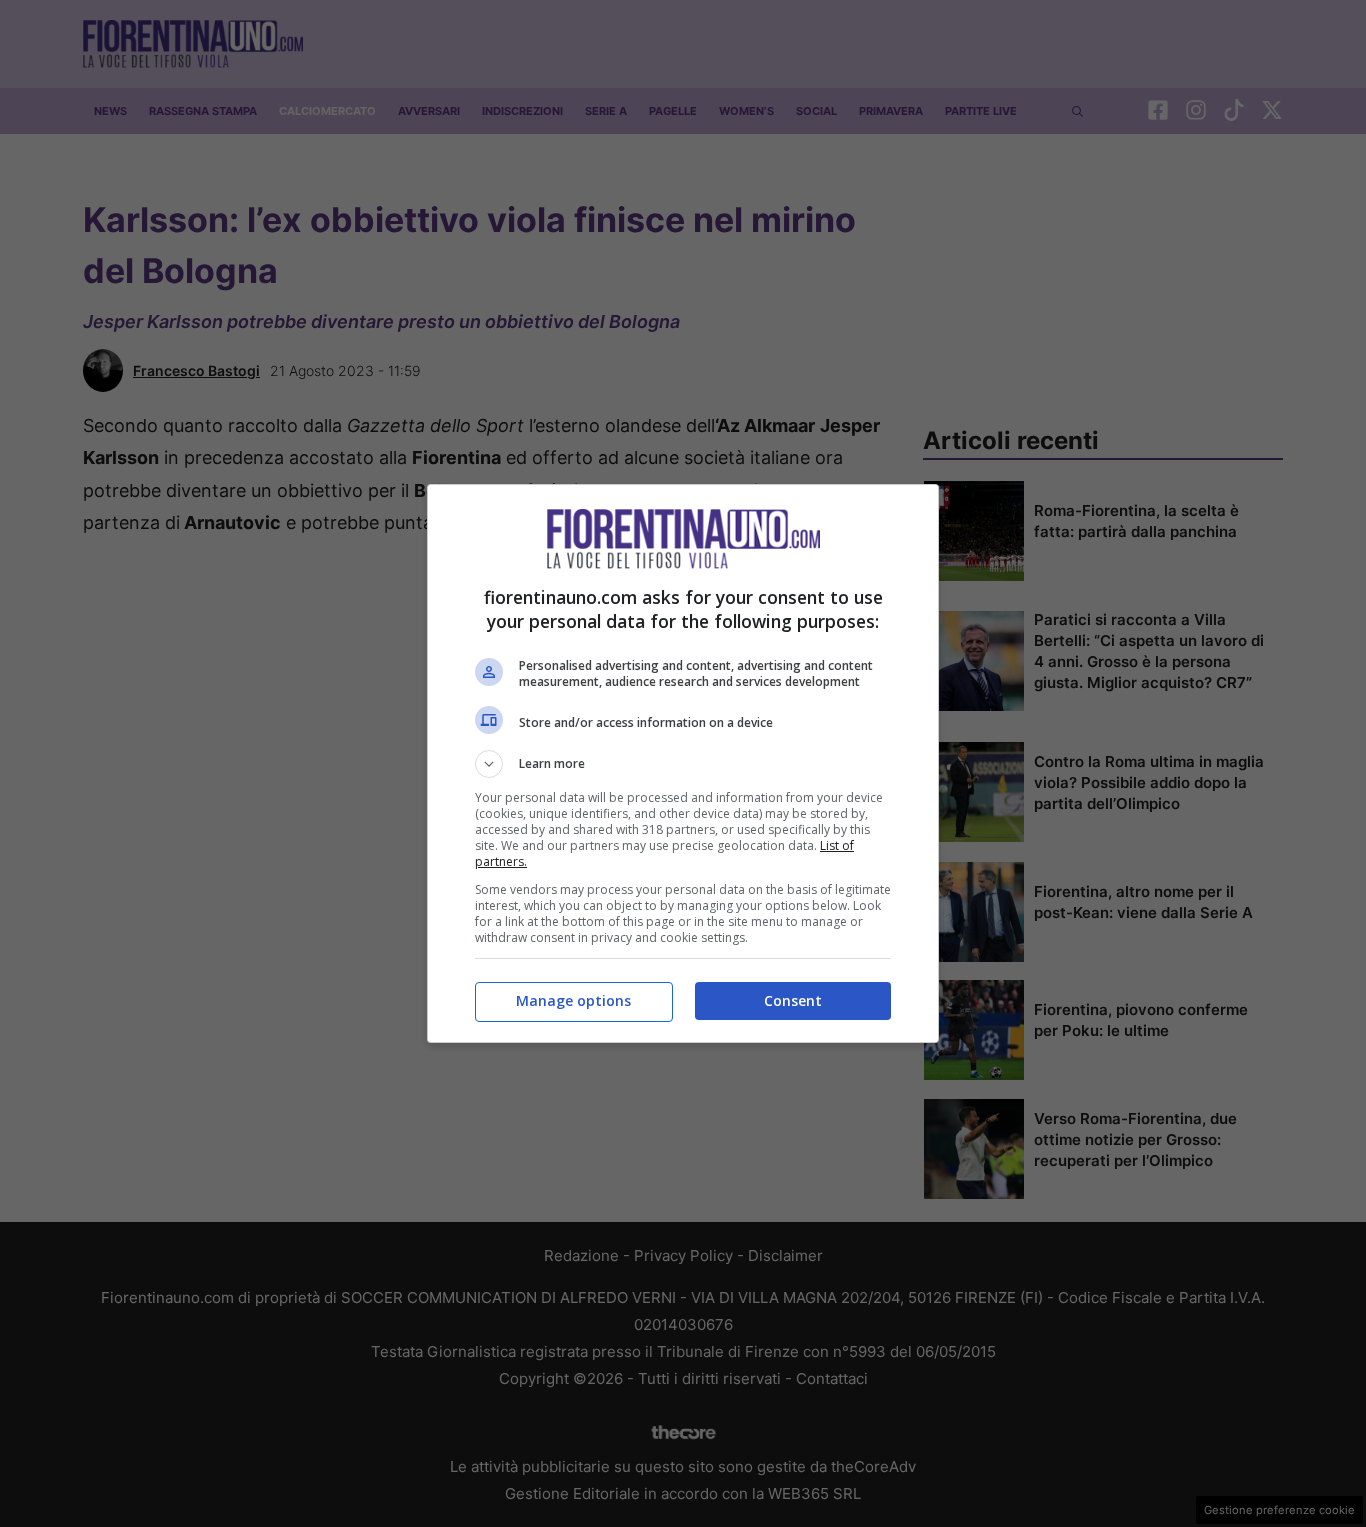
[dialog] (683, 763)
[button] (683, 764)
